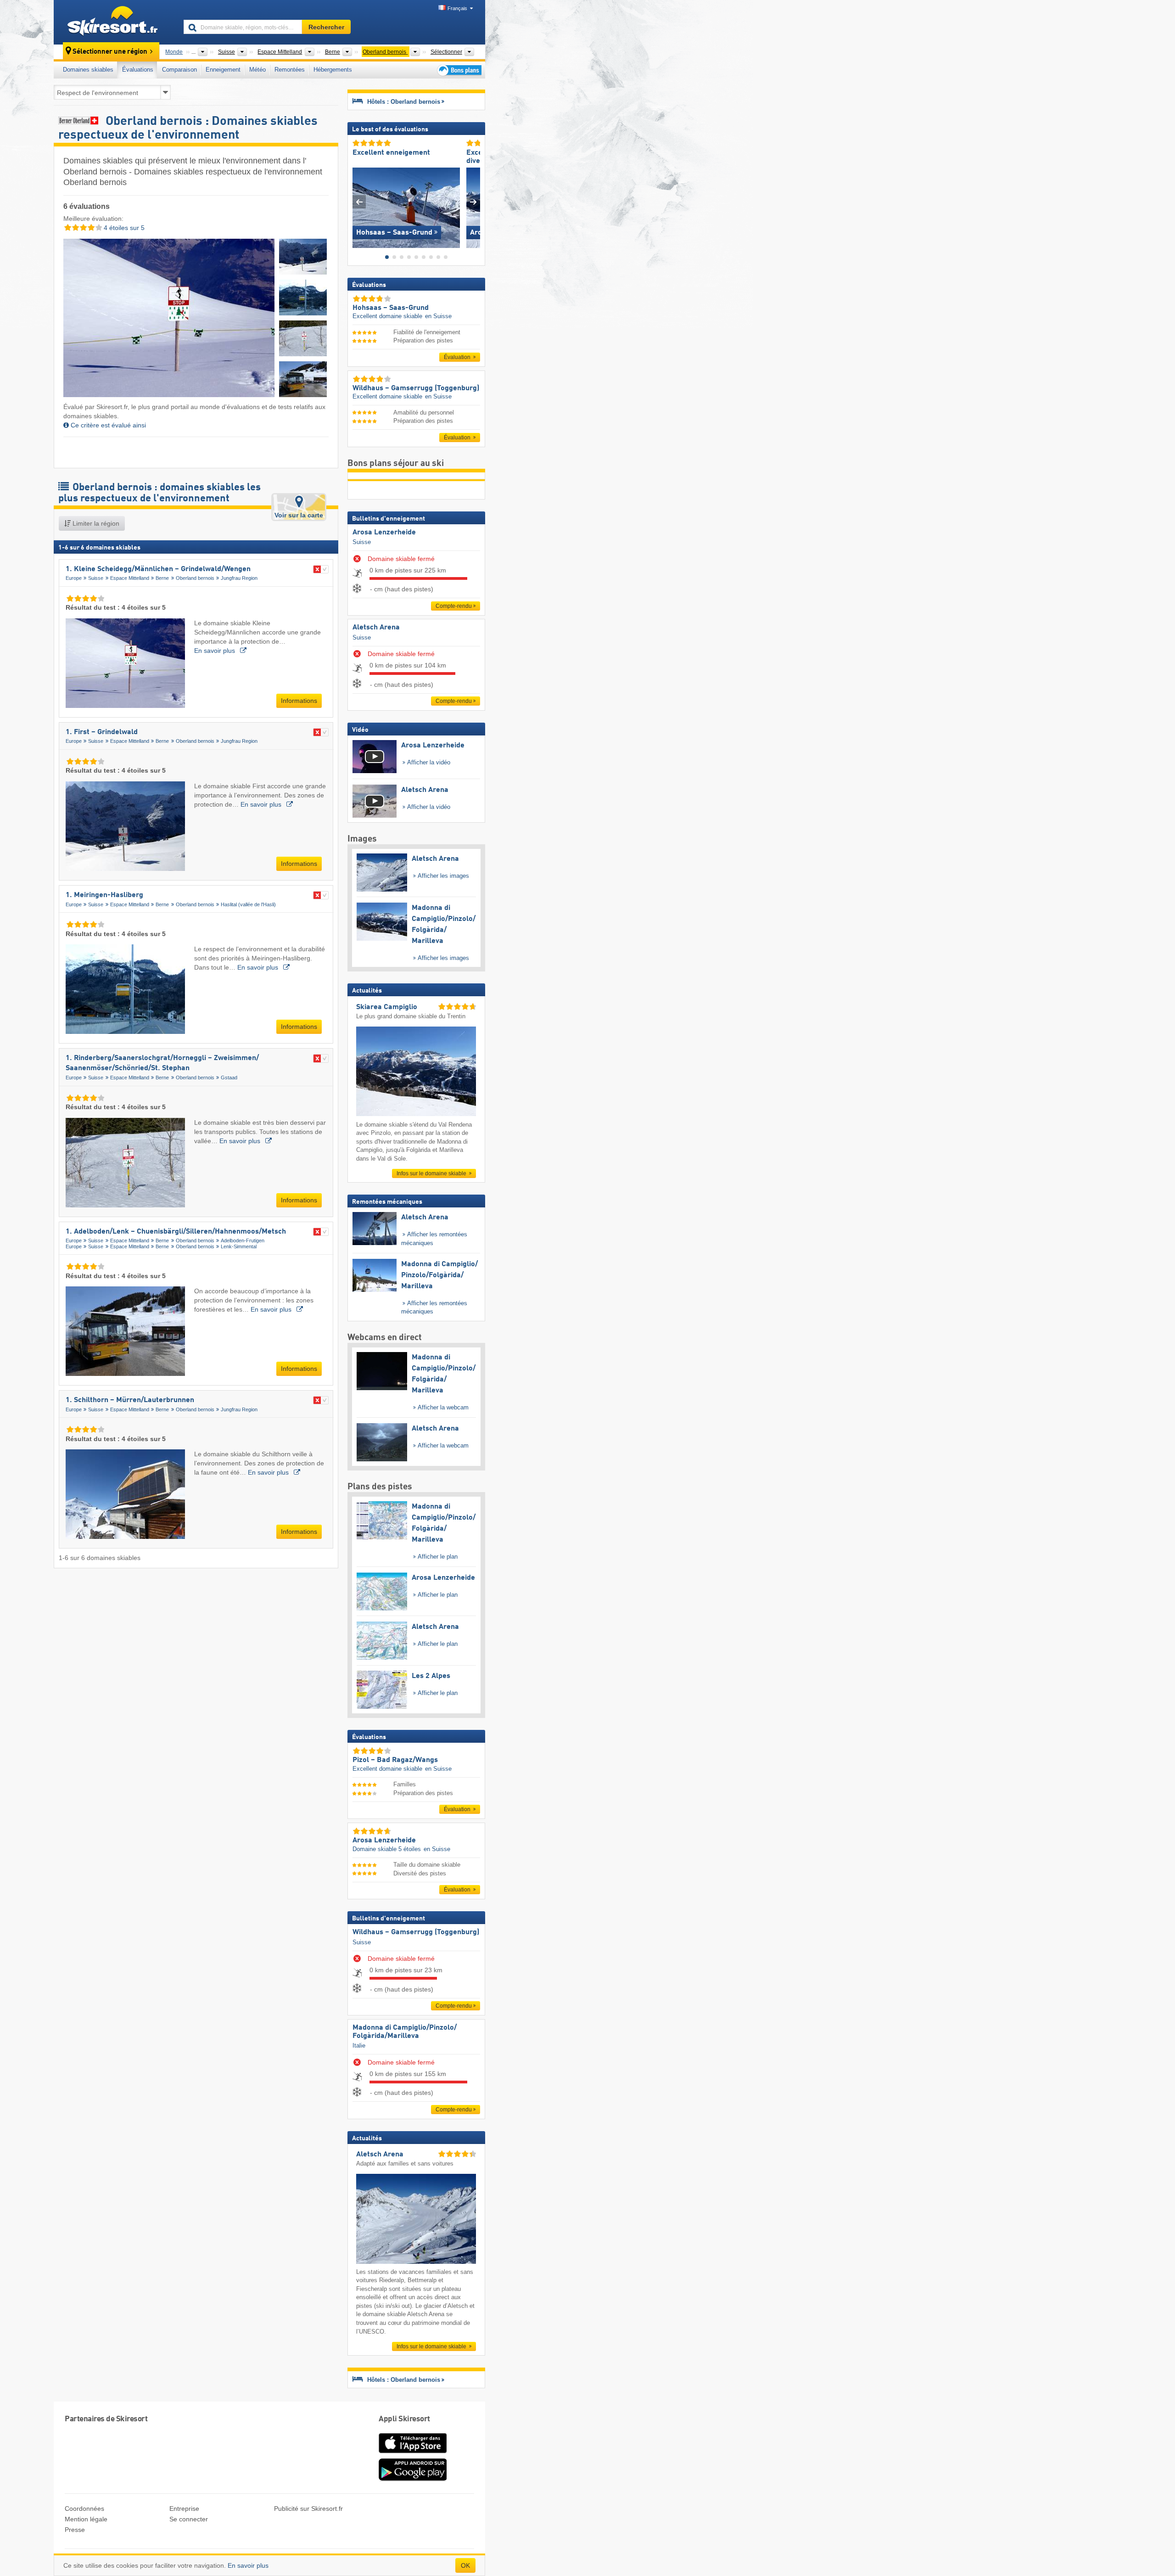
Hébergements (333, 70)
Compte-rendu (454, 606)
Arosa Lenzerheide (384, 533)
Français (457, 8)
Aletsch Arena (376, 628)
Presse (75, 2530)
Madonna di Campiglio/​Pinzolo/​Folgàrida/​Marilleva (405, 2032)
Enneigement (223, 70)
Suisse (96, 578)
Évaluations (138, 70)
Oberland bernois (195, 578)
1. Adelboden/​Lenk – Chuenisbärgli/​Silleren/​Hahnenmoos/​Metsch (176, 1232)
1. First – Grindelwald (102, 732)
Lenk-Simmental (239, 1246)
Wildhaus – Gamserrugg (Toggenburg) (416, 1932)
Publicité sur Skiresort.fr (308, 2509)
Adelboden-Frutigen (243, 1240)
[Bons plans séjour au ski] (459, 70)
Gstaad (229, 1078)
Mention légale (86, 2519)
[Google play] (413, 2479)
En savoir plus (215, 651)
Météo (257, 70)
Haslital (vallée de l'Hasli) (248, 904)
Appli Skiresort (404, 2419)
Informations (299, 701)
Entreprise (184, 2509)
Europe (74, 578)
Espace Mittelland (130, 578)
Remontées (290, 70)
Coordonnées (84, 2509)
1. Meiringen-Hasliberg (104, 895)
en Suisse (438, 316)
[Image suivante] (473, 202)
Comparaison (179, 70)
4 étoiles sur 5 (123, 228)
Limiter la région (95, 523)
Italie (359, 2046)
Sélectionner (446, 52)
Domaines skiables (88, 70)
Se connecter (189, 2519)
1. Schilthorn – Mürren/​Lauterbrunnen (130, 1400)
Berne (162, 578)
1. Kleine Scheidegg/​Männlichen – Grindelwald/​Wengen (158, 569)
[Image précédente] (359, 202)
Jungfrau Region (239, 578)
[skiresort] (115, 22)
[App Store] (413, 2454)
